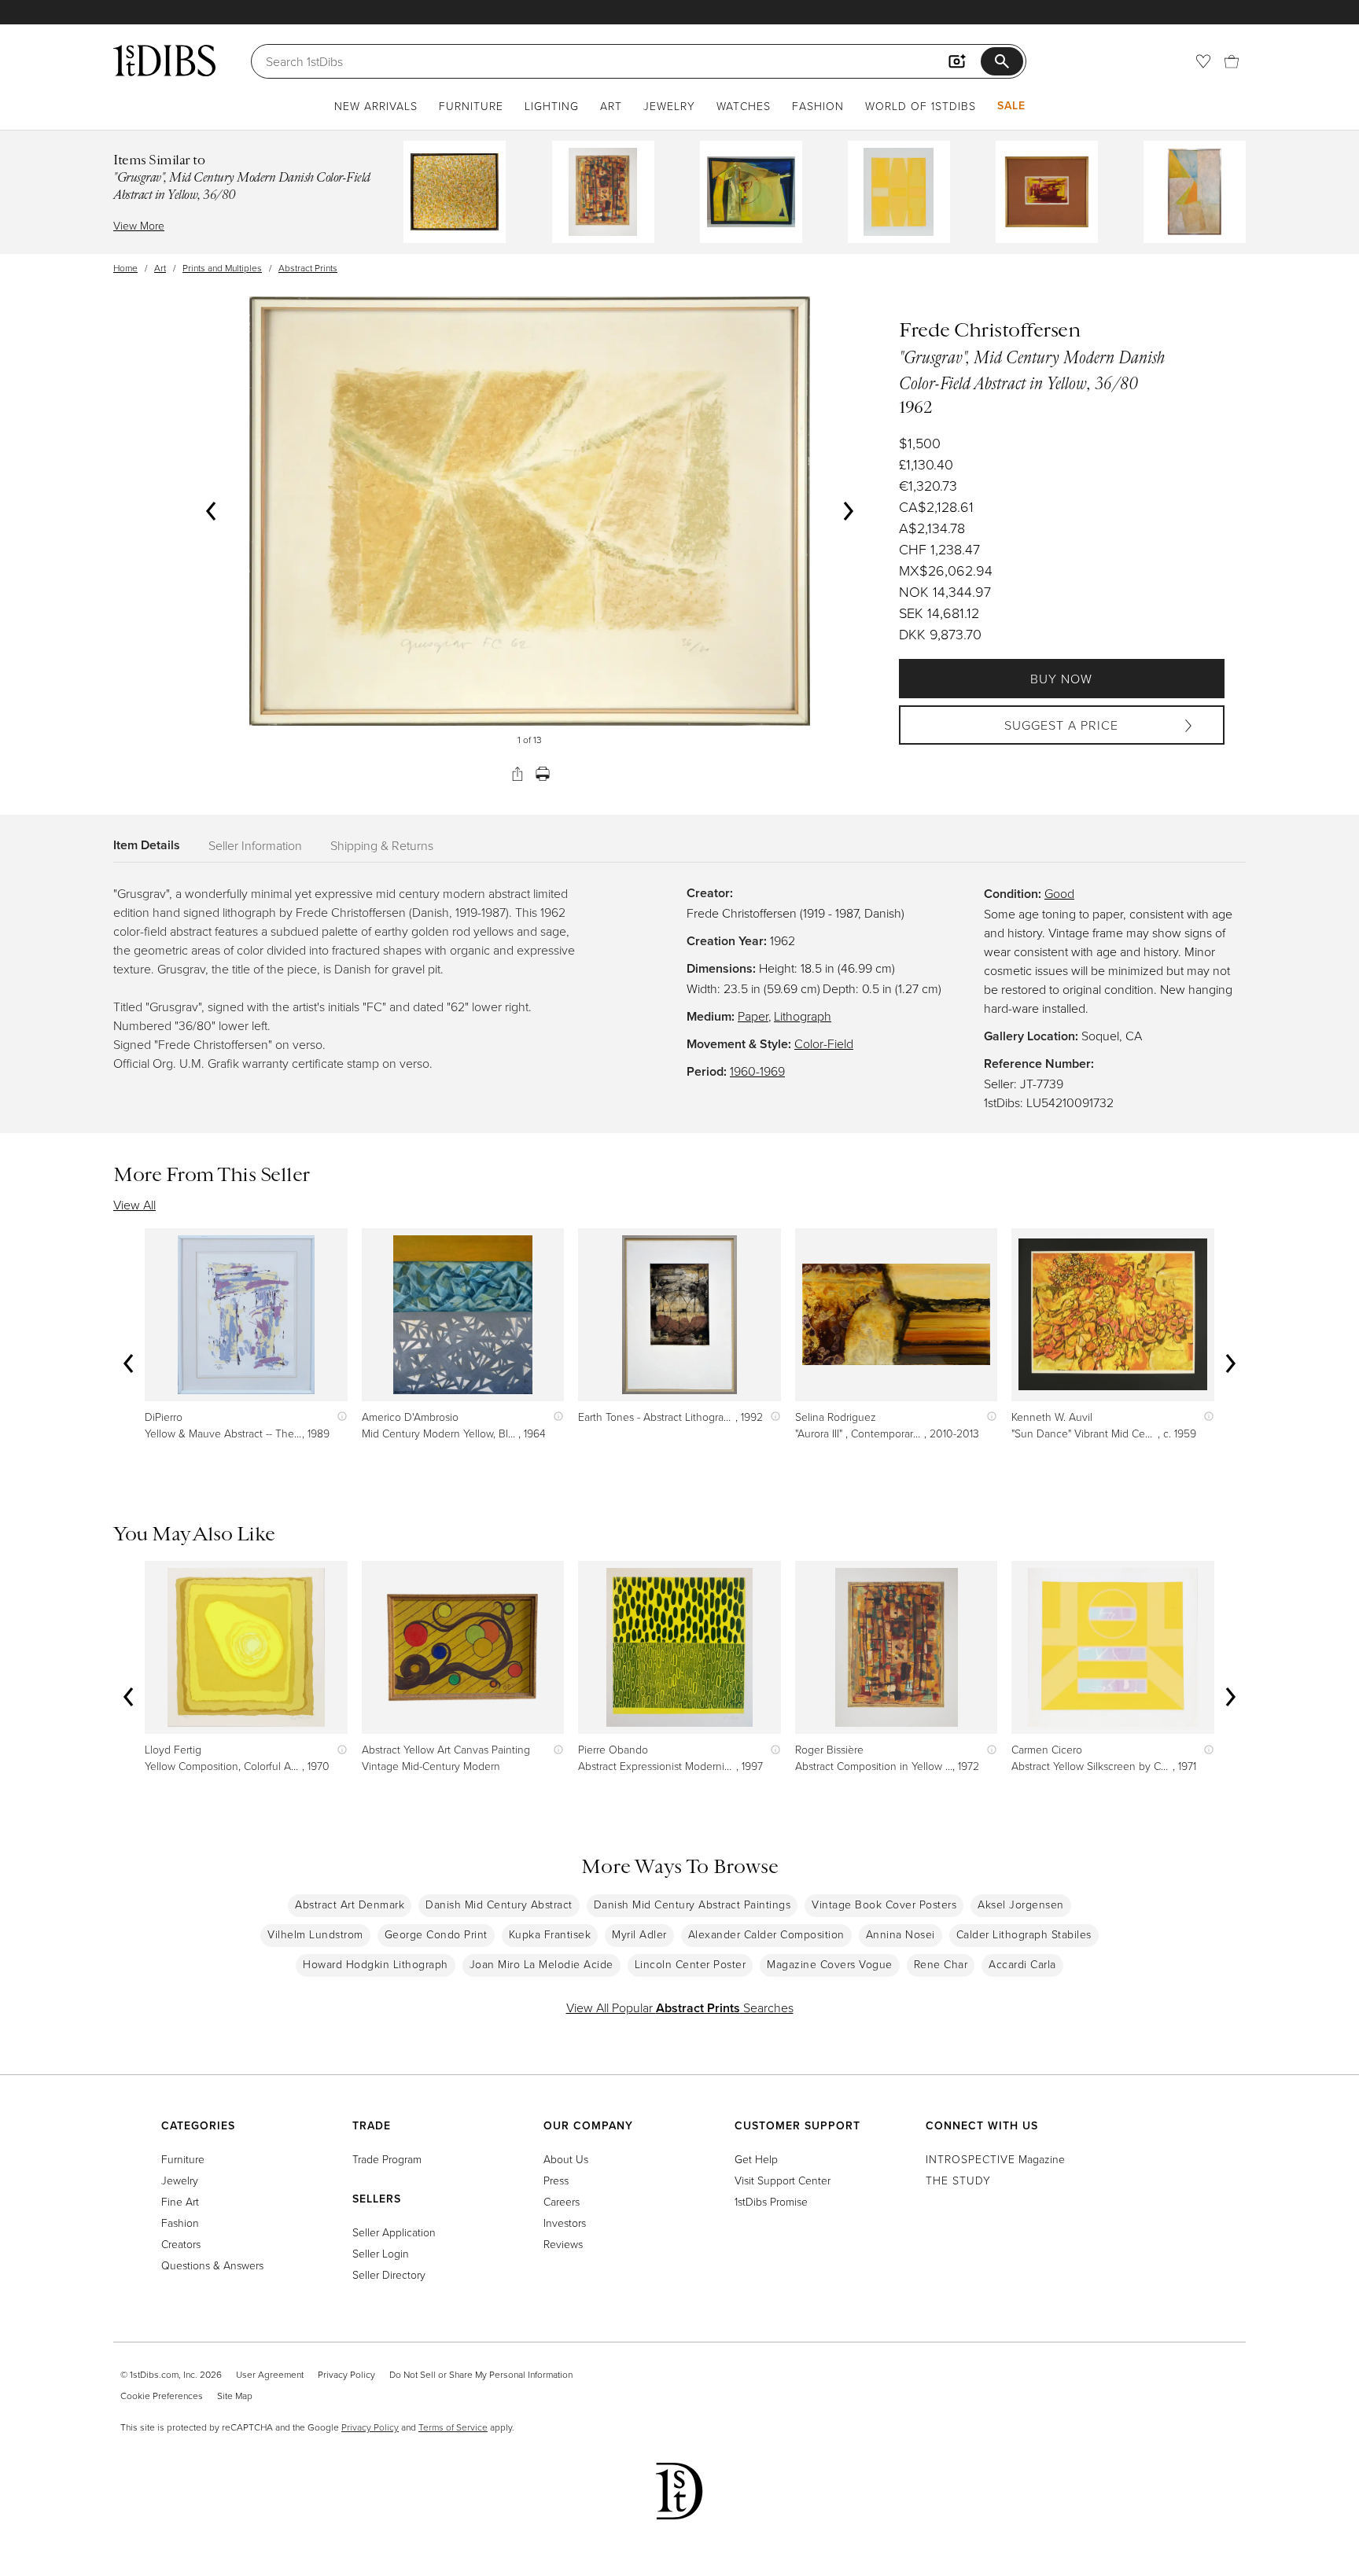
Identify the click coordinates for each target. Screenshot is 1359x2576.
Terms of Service (453, 2427)
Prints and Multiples (222, 268)
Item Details (147, 845)
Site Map (235, 2396)
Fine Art (180, 2201)
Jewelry (669, 106)
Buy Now (1061, 679)
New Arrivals (376, 106)
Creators (181, 2244)
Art (611, 106)
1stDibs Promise (771, 2201)
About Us (566, 2159)
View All (134, 1205)
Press (556, 2180)
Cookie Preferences (162, 2396)
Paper (753, 1016)
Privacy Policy (346, 2374)
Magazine (995, 2159)
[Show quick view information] (339, 1417)
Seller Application (394, 2232)
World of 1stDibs (921, 106)
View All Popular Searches (680, 2007)
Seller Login (381, 2253)
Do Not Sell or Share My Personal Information (481, 2374)
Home (125, 268)
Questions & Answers (212, 2265)
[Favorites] (1203, 61)
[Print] (543, 774)
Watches (744, 106)
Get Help (756, 2159)
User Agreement (270, 2374)
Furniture (471, 106)
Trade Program (387, 2159)
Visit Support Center (783, 2180)
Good (1059, 893)
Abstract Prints (308, 268)
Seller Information (255, 845)
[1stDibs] (164, 61)
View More (139, 225)
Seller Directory (389, 2274)
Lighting (552, 106)
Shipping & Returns (382, 845)
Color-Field (824, 1043)
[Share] (517, 774)
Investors (565, 2223)
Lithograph (803, 1016)
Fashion (818, 106)
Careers (562, 2201)
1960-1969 (757, 1071)
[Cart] (1232, 61)
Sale (1011, 105)
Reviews (563, 2244)
